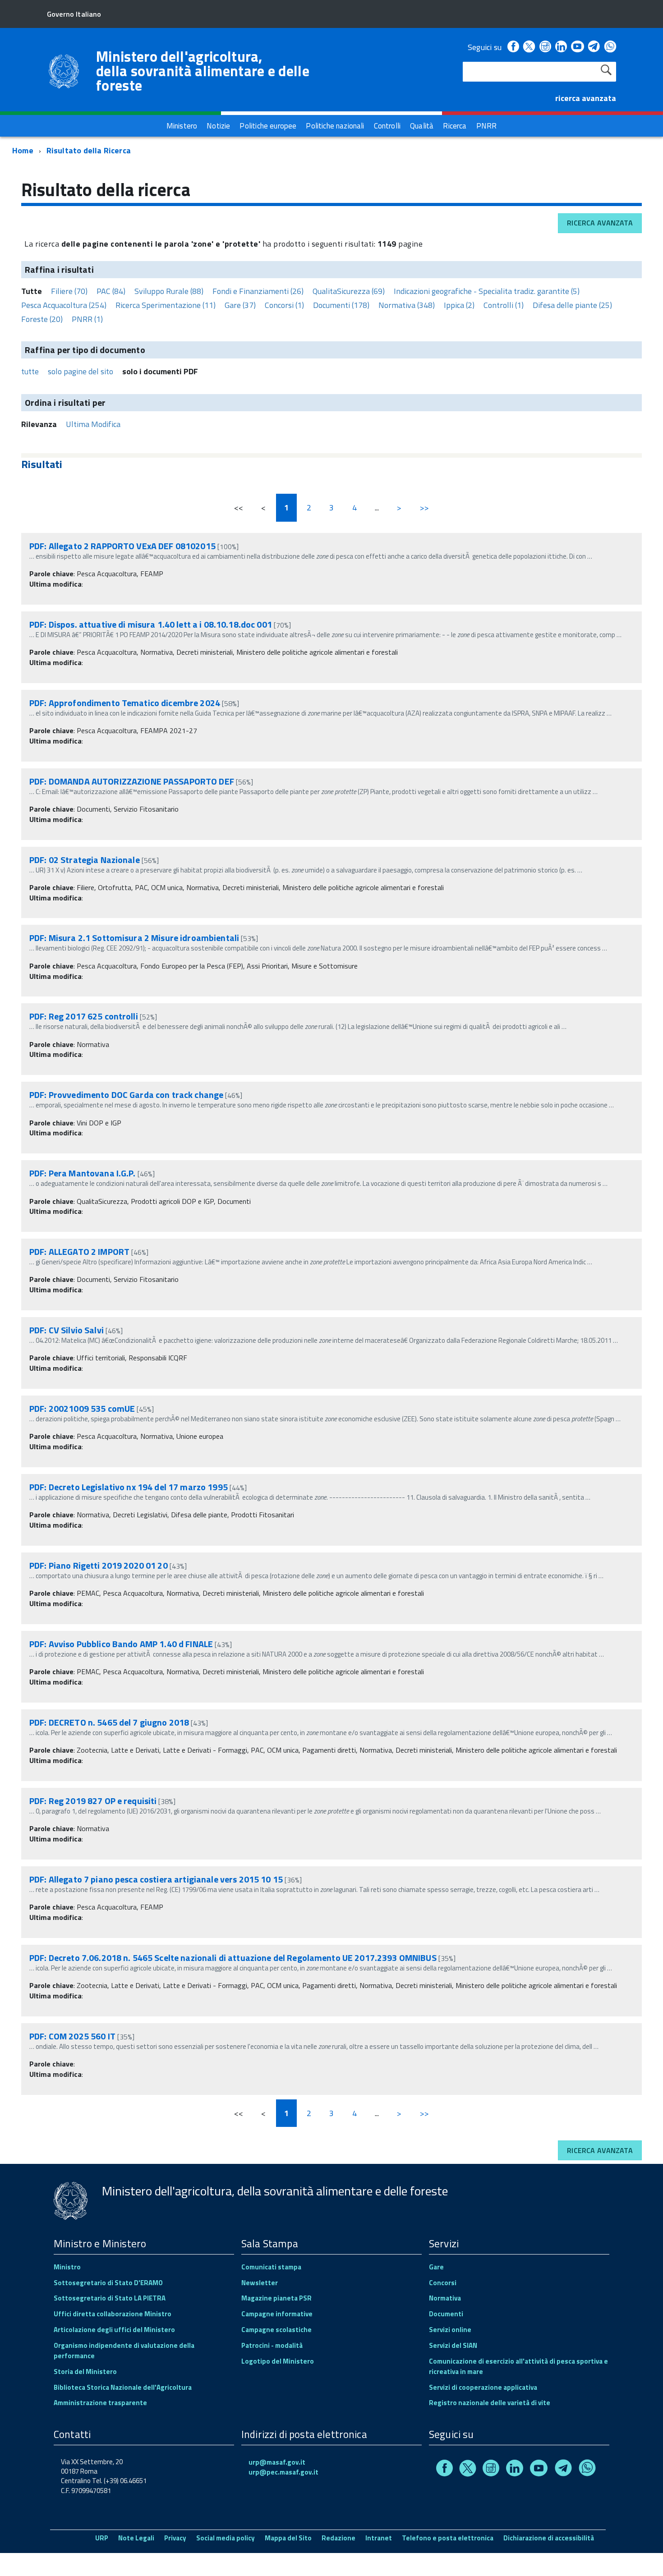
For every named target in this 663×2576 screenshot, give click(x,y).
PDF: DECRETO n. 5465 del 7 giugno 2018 (109, 1722)
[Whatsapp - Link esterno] (610, 47)
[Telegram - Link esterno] (594, 47)
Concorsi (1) (284, 305)
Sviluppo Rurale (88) (169, 291)
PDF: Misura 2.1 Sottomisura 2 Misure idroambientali (134, 938)
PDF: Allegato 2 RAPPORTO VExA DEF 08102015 (122, 546)
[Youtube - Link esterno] (577, 47)
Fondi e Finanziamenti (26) (258, 291)
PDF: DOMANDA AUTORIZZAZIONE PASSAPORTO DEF (132, 781)
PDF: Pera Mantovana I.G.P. (83, 1173)
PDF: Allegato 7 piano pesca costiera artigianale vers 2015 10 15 (156, 1879)
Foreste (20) (42, 319)
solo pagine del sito (81, 371)
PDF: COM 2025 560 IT (72, 2036)
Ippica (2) (459, 305)
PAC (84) (111, 291)
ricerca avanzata (586, 98)
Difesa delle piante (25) (572, 305)
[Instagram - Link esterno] (545, 47)
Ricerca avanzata (600, 223)
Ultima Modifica (93, 424)
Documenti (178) (341, 305)
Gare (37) (240, 305)
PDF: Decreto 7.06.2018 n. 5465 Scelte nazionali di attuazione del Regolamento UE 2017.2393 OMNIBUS (233, 1958)
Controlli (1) (504, 305)
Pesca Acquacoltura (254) (64, 305)
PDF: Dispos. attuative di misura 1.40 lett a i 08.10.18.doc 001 (152, 624)
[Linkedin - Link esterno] (561, 47)
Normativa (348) (407, 305)
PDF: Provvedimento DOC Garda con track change (126, 1095)
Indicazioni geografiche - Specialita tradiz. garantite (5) (487, 291)
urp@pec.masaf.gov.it (283, 2472)
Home (23, 150)
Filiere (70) (69, 291)
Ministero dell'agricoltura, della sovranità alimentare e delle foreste (203, 71)
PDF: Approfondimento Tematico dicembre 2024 (125, 703)
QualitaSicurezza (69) (349, 291)
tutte (30, 371)
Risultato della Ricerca (89, 150)
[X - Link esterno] (529, 47)
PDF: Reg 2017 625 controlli (84, 1016)
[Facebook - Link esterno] (513, 47)
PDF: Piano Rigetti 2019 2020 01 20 (99, 1565)
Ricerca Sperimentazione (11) (166, 305)
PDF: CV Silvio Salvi (67, 1330)
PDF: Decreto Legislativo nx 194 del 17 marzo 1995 (129, 1487)
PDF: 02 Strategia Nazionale (85, 860)
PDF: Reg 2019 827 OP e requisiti (93, 1801)
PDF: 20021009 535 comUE (82, 1408)
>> (424, 507)
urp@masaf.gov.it (277, 2462)
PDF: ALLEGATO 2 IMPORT (79, 1251)
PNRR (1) (87, 319)
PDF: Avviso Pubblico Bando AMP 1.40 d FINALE (121, 1644)
